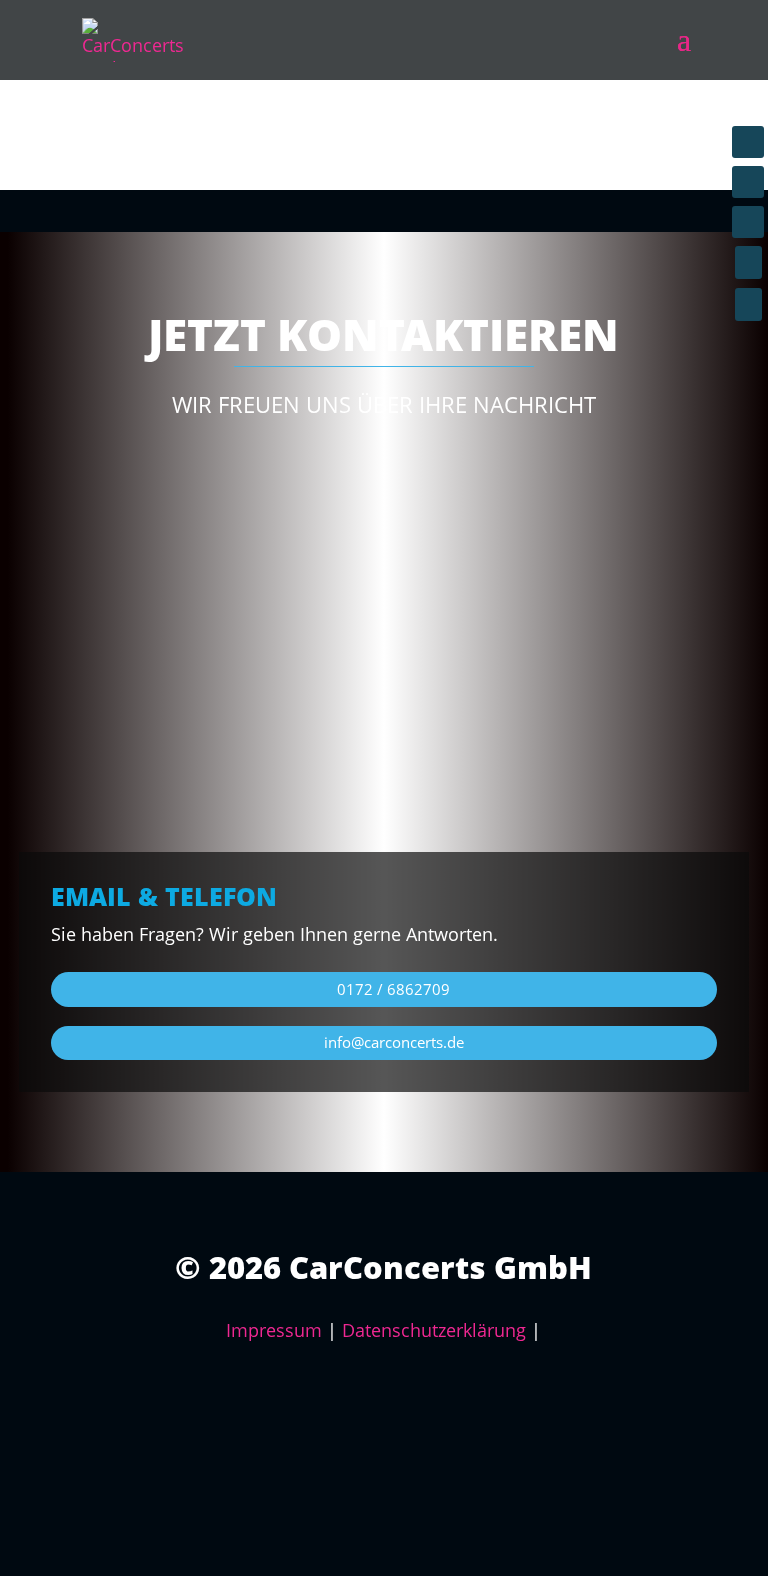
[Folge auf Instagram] (748, 182)
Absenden (660, 769)
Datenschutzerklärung (434, 1330)
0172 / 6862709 (393, 989)
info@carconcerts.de (394, 1042)
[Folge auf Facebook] (748, 142)
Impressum (274, 1330)
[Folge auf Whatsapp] (748, 222)
